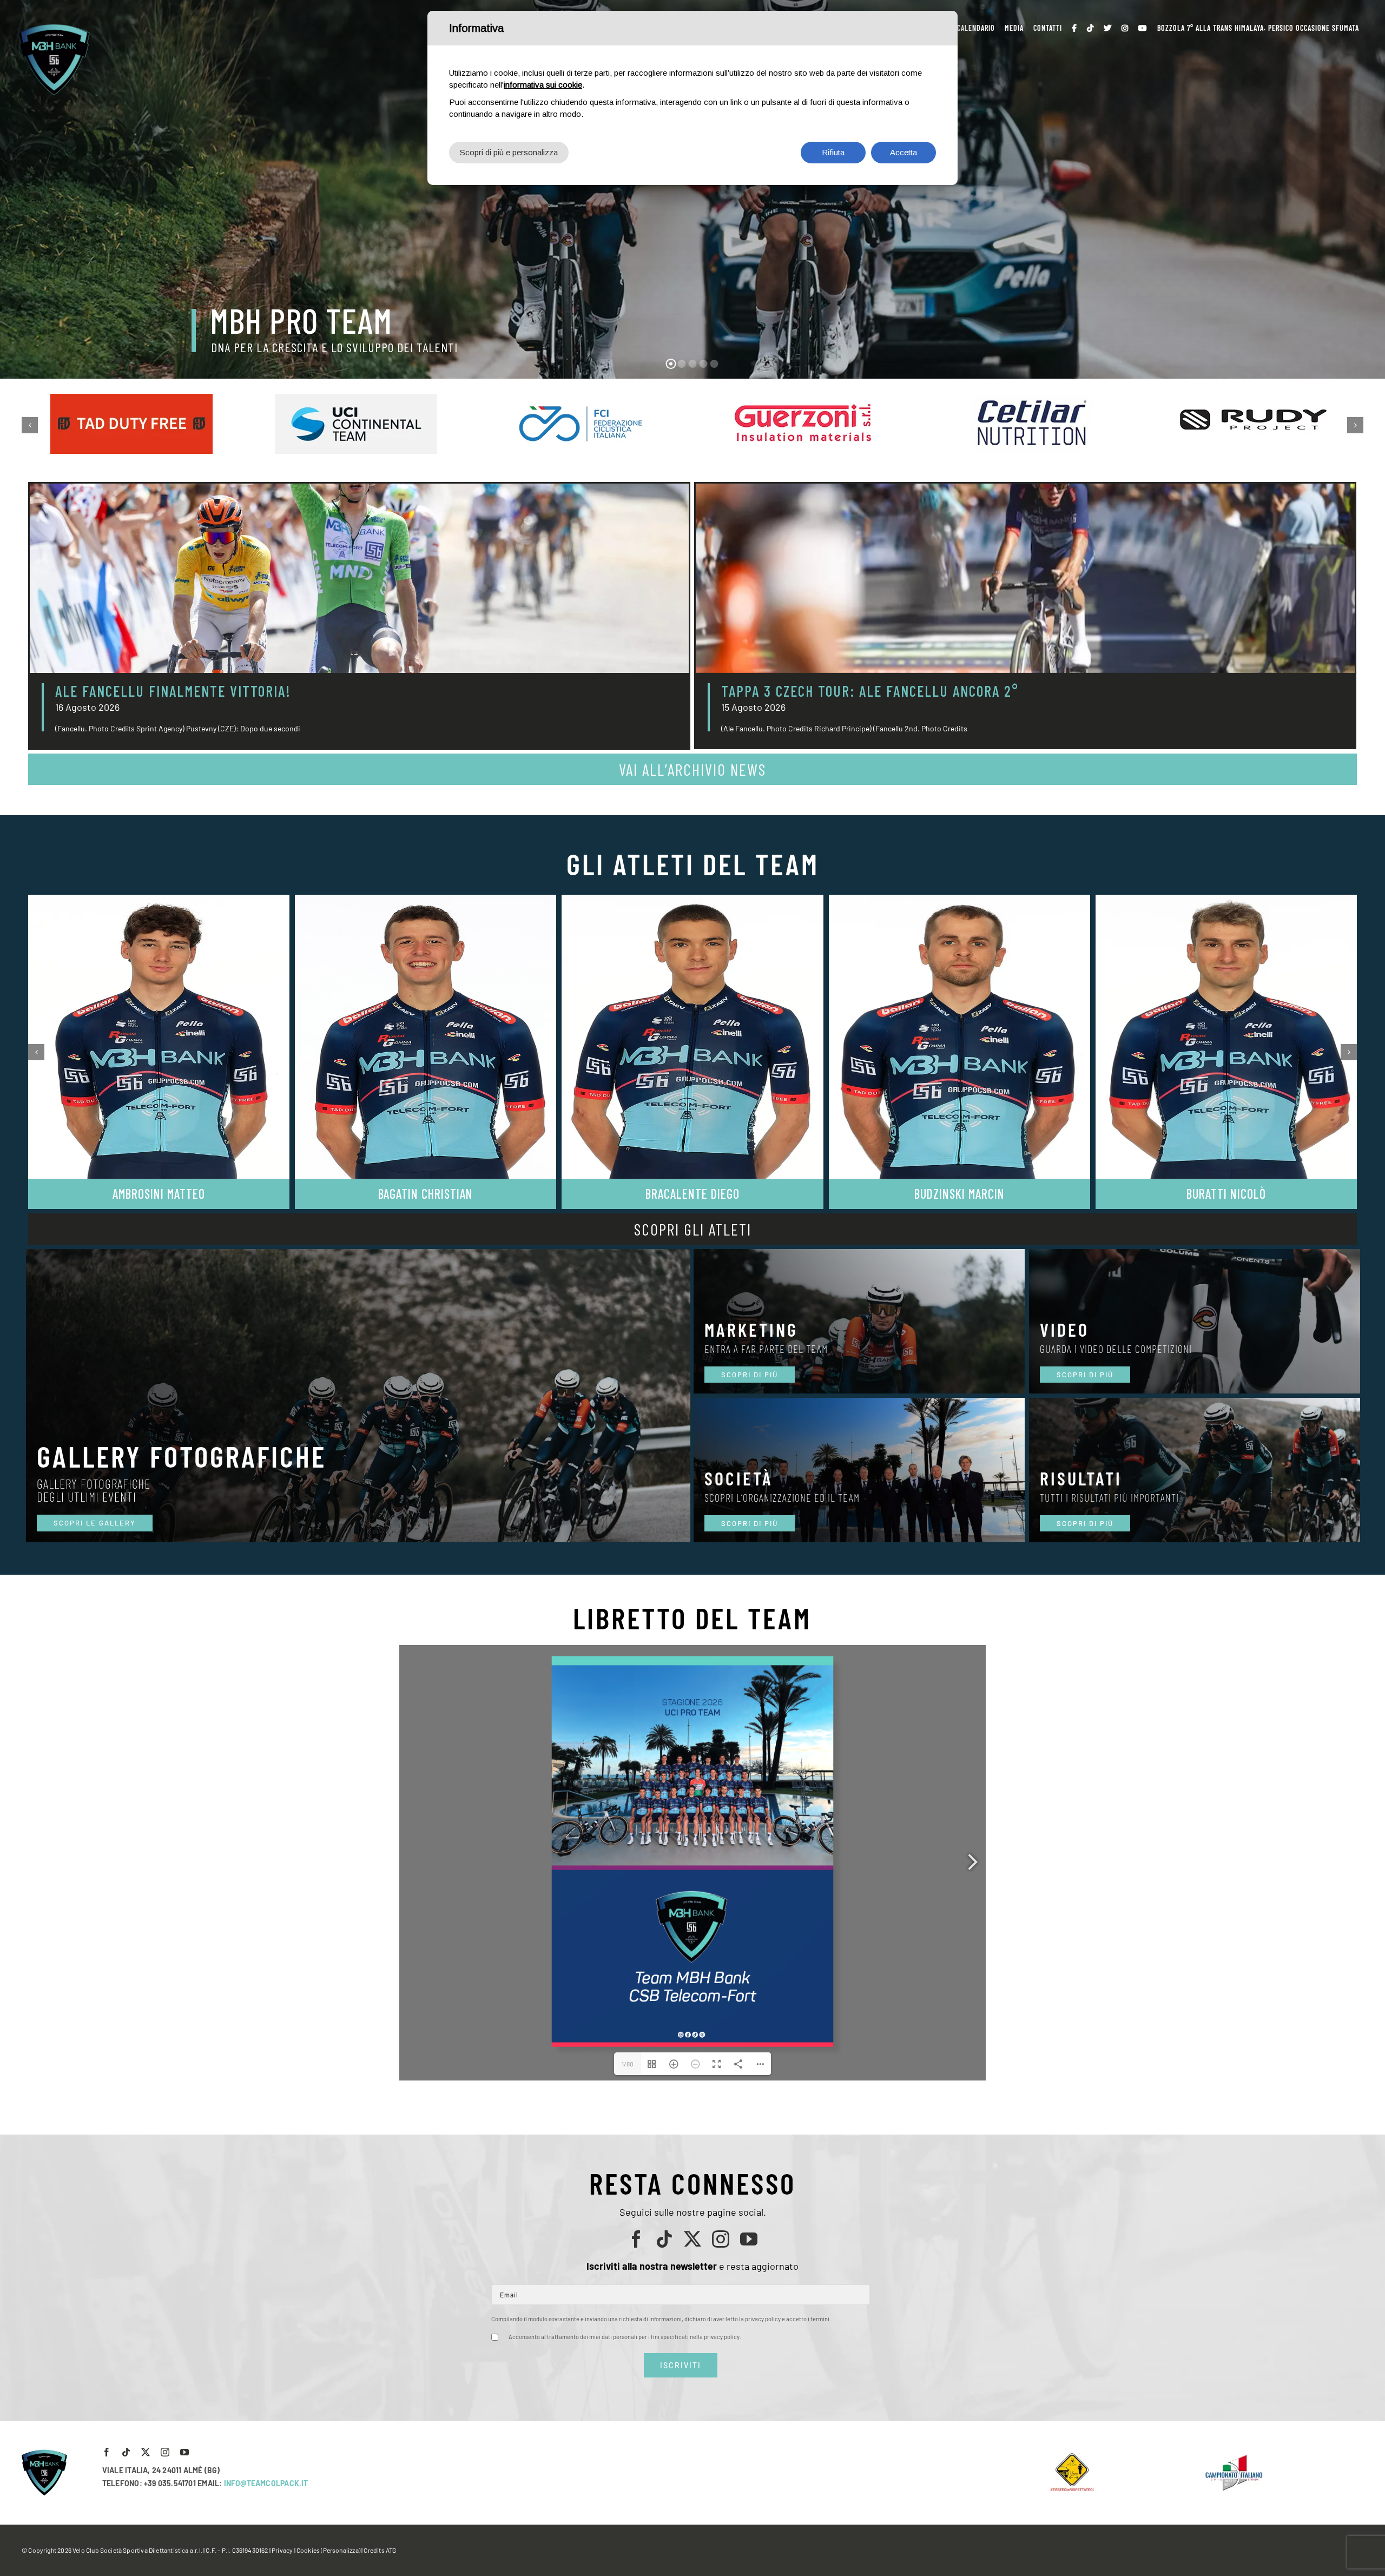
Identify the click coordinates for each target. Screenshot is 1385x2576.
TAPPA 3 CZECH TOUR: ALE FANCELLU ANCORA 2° (870, 691)
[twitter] (692, 2239)
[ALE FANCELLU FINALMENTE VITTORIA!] (359, 578)
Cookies (308, 2550)
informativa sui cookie (543, 85)
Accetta (903, 152)
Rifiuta (833, 152)
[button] (30, 425)
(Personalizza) (341, 2550)
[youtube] (749, 2239)
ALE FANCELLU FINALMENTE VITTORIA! (173, 691)
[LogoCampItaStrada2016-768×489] (1234, 2457)
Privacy (282, 2550)
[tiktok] (664, 2239)
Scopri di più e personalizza (509, 152)
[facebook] (636, 2239)
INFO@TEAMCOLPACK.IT (266, 2483)
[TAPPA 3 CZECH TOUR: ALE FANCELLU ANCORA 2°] (1025, 578)
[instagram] (721, 2239)
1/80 (628, 2064)
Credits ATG (380, 2550)
